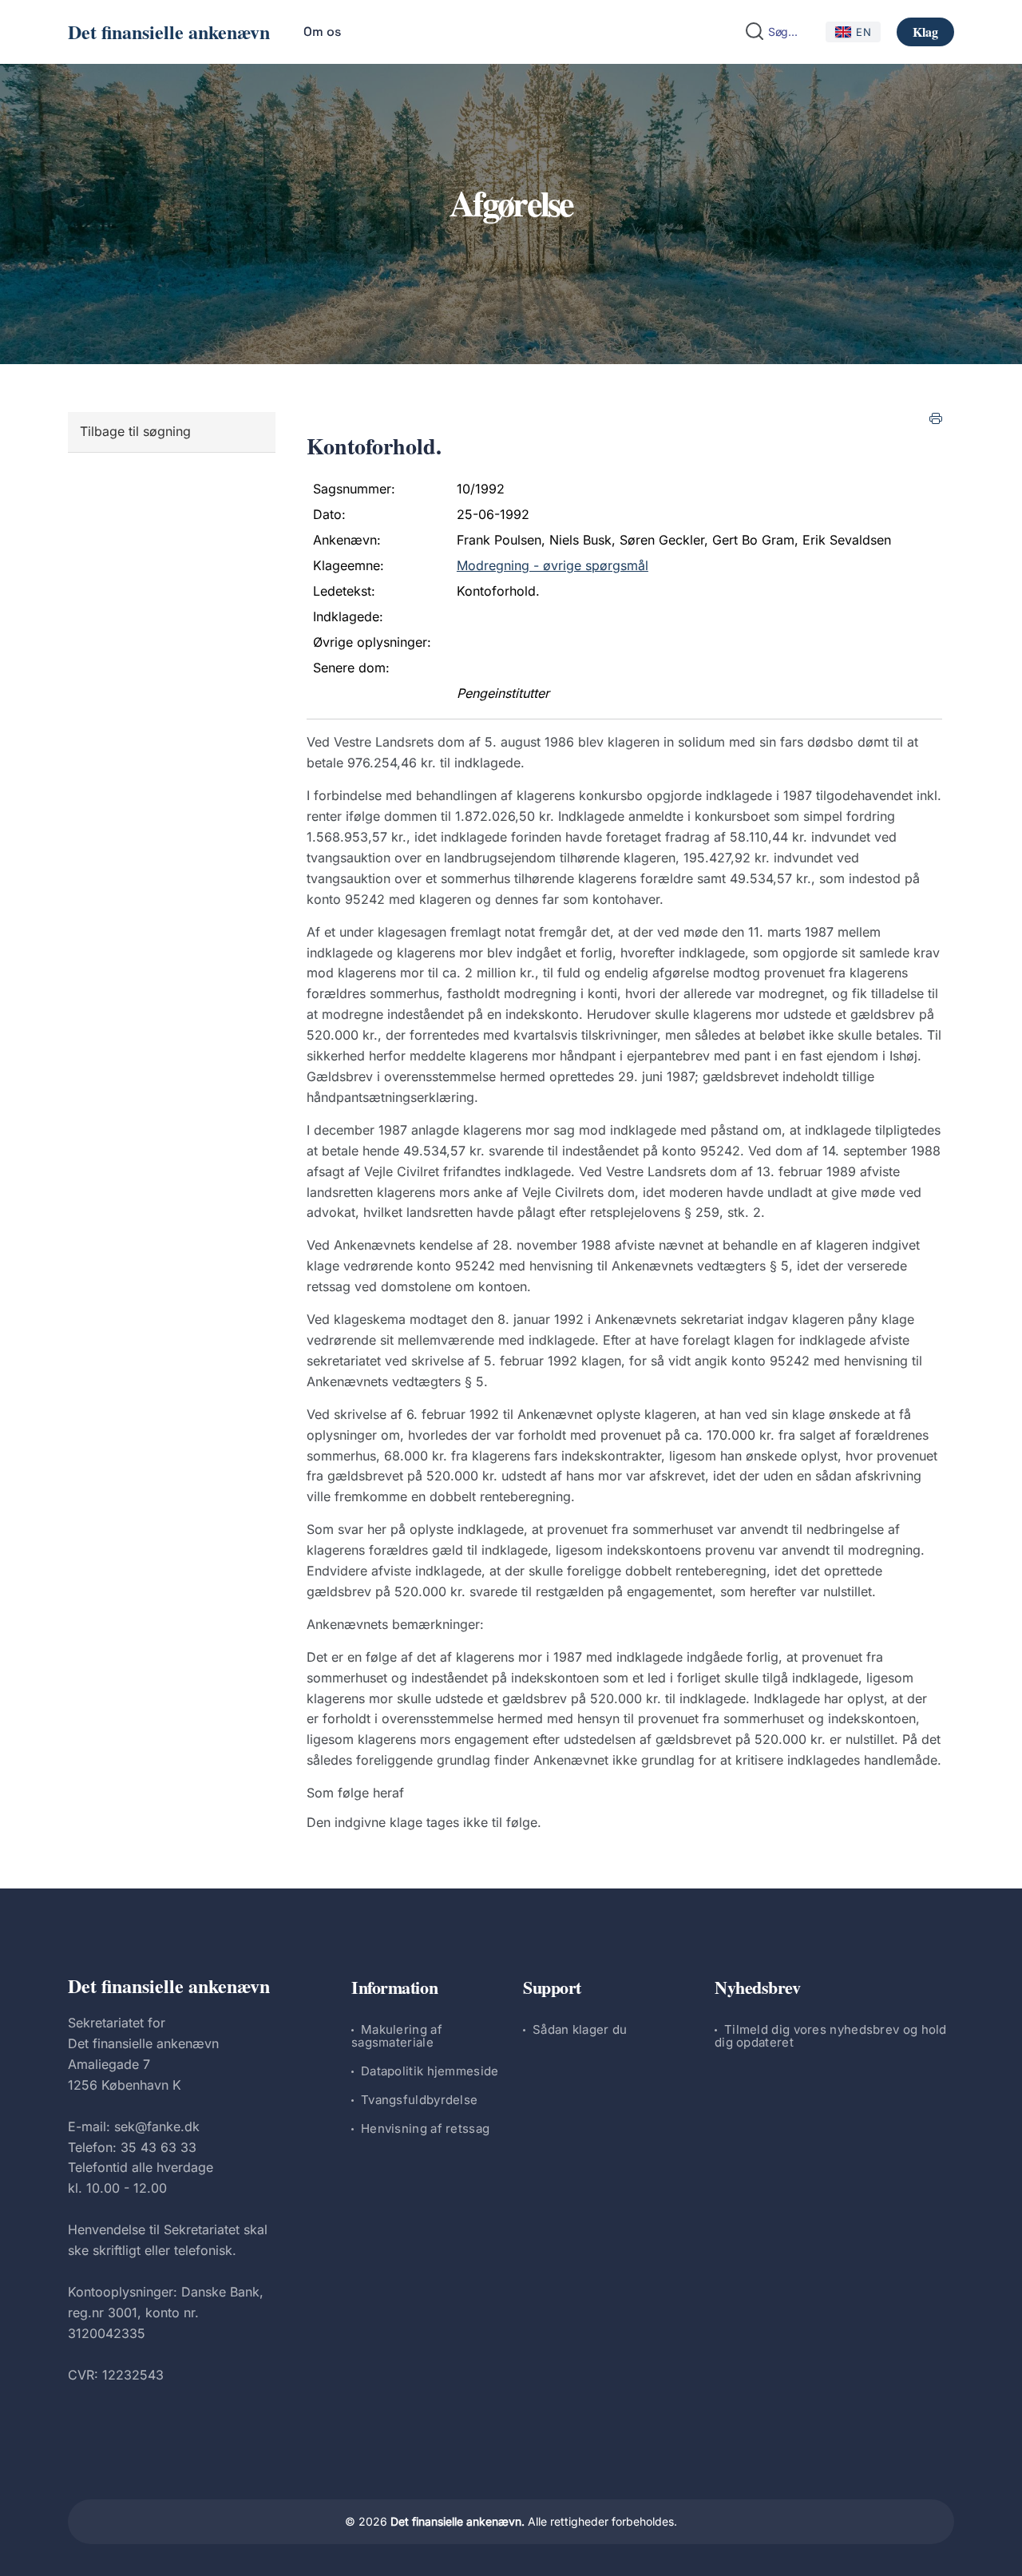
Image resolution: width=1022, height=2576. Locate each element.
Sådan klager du (580, 2029)
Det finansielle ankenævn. (458, 2521)
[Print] (936, 418)
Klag (925, 32)
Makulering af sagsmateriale (397, 2036)
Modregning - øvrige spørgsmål (553, 565)
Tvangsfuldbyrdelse (419, 2100)
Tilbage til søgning (135, 431)
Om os (322, 32)
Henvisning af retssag (425, 2128)
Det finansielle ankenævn (169, 32)
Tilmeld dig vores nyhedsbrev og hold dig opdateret (831, 2036)
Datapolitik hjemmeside (430, 2071)
